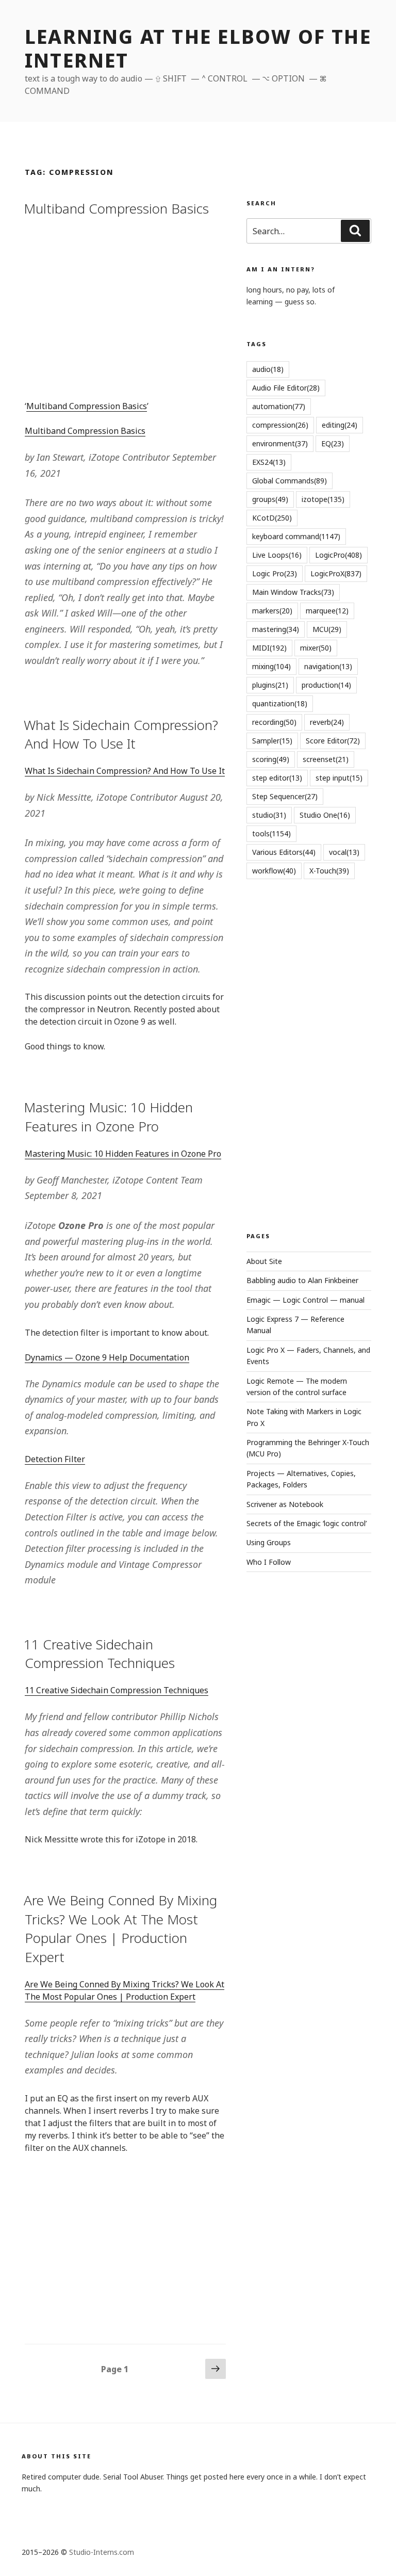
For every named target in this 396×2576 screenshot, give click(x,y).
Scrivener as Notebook (285, 1504)
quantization (280, 703)
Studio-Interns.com (102, 2552)
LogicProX (336, 573)
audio (268, 369)
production (326, 685)
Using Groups (269, 1542)
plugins (270, 685)
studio (269, 815)
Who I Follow (269, 1562)
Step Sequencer (285, 796)
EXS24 (269, 462)
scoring (271, 759)
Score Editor (333, 741)
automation (279, 406)
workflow (274, 871)
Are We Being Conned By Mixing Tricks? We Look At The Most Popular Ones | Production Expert (120, 1928)
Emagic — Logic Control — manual (306, 1300)
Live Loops (277, 555)
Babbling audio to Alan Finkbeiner (302, 1280)
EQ (333, 443)
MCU (327, 629)
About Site (264, 1261)
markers (272, 611)
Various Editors (284, 852)
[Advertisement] (125, 307)
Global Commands (290, 481)
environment (280, 443)
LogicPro (339, 555)
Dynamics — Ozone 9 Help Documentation (107, 1357)
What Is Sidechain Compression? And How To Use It (121, 734)
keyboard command (296, 536)
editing (340, 425)
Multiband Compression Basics (116, 208)
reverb (327, 722)
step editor (277, 778)
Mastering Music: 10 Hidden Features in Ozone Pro (108, 1116)
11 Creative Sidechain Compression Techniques (99, 1654)
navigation (328, 666)
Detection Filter (55, 1459)
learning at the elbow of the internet (198, 48)
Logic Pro (275, 573)
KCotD (272, 518)
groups (270, 499)
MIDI (269, 648)
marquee (327, 611)
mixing (271, 666)
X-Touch (329, 871)
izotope (323, 499)
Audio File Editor (286, 388)
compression (280, 425)
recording (274, 722)
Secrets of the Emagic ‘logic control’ (307, 1523)
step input (339, 778)
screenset (326, 759)
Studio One (325, 815)
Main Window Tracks (293, 592)
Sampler (272, 741)
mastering (276, 629)
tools (271, 833)
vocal (344, 852)
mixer (316, 648)
